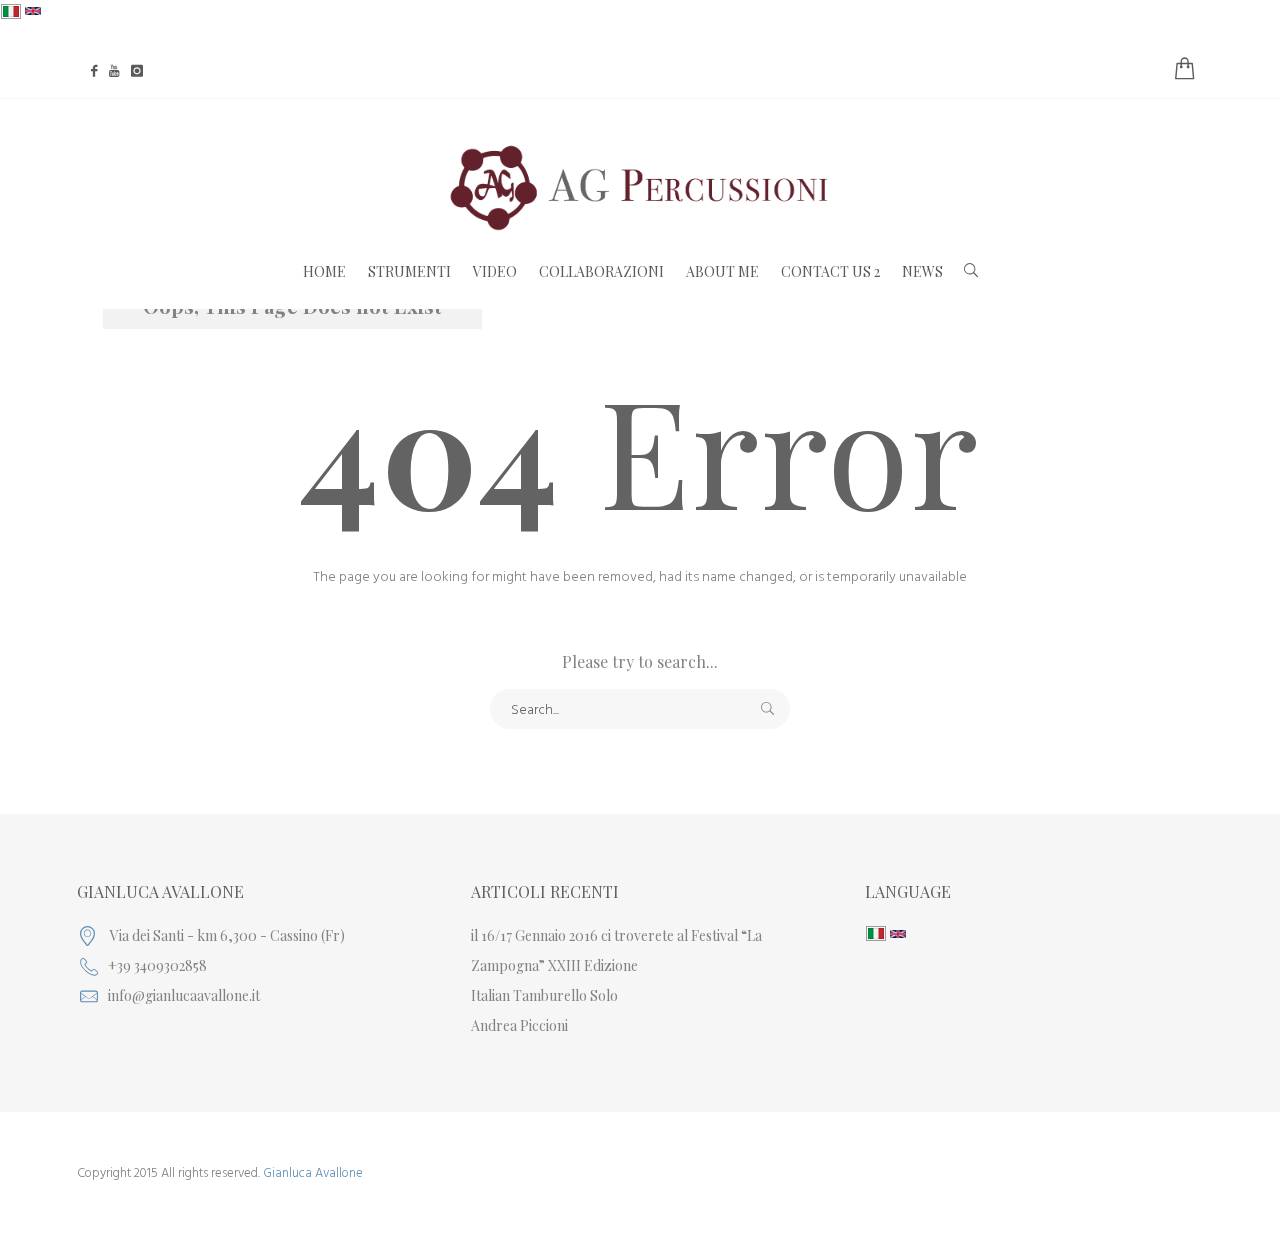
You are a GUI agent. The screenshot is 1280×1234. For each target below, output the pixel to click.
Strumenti (409, 271)
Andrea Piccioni (519, 1025)
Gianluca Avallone (313, 1173)
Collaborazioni (601, 271)
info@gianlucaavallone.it (184, 995)
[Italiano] (11, 12)
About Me (722, 271)
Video (495, 271)
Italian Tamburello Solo (544, 995)
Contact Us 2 (830, 271)
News (922, 271)
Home (324, 271)
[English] (33, 12)
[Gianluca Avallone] (640, 187)
